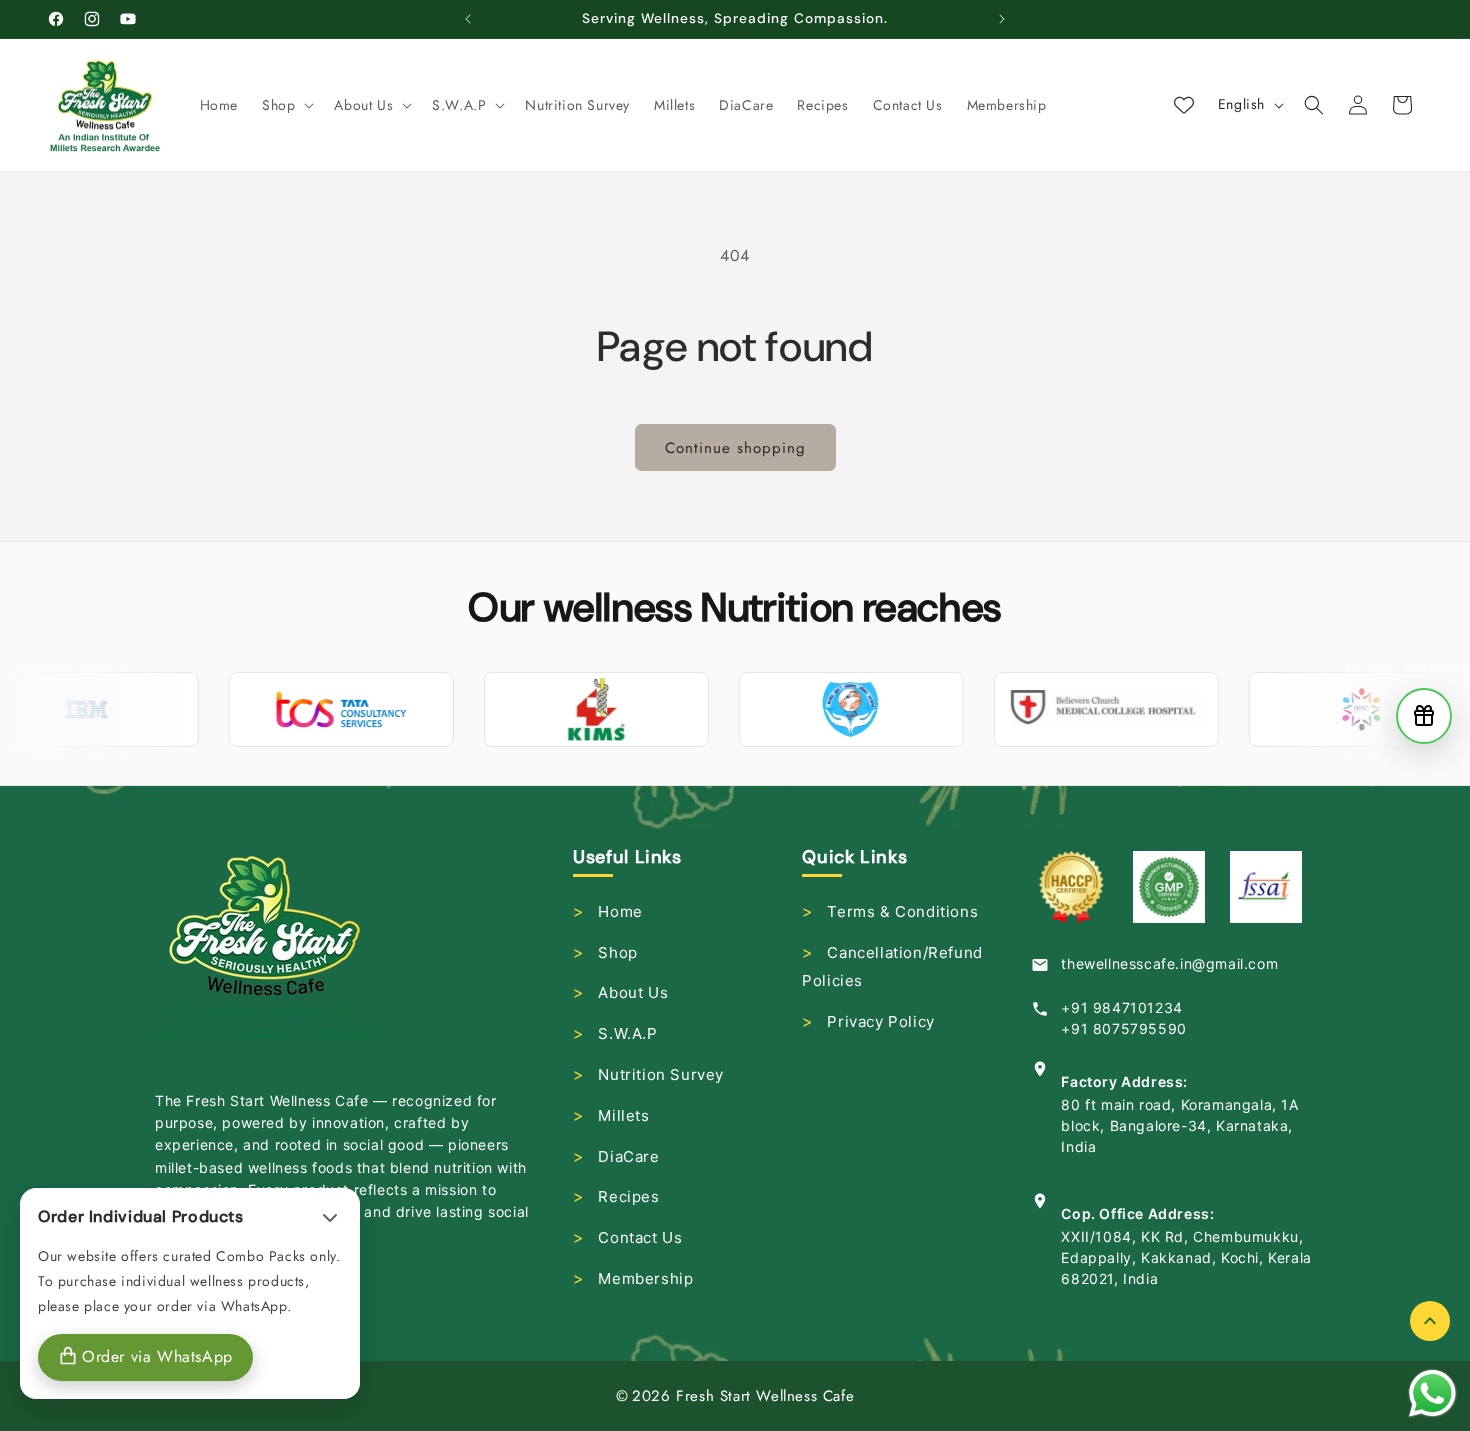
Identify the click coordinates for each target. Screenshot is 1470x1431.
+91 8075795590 (1123, 1028)
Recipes (628, 1196)
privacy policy (880, 1021)
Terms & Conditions (902, 911)
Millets (623, 1115)
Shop (617, 952)
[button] (286, 105)
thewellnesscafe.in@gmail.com (1169, 963)
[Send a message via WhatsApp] (1432, 1393)
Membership (645, 1278)
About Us (633, 992)
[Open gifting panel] (1424, 716)
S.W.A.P (627, 1033)
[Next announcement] (1002, 19)
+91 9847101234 (1121, 1007)
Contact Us (640, 1237)
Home (620, 911)
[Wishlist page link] (1184, 105)
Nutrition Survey (661, 1074)
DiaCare (628, 1156)
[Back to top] (1430, 1321)
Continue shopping (735, 448)
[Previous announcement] (468, 19)
